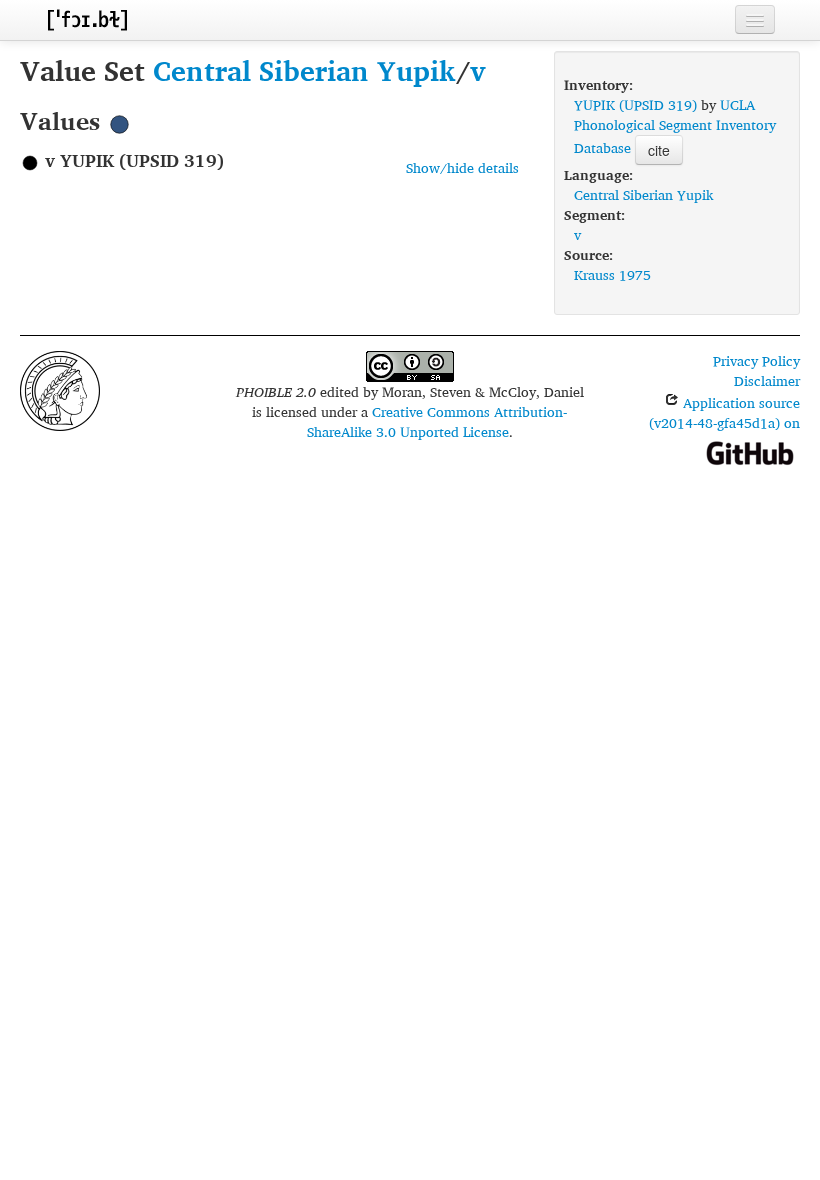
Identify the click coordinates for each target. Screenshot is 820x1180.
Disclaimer (767, 380)
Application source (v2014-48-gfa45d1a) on (724, 412)
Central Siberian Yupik (304, 70)
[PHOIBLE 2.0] (87, 19)
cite (659, 150)
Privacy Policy (756, 360)
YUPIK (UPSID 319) (635, 104)
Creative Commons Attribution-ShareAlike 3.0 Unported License (437, 421)
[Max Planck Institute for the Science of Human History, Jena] (60, 388)
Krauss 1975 (612, 274)
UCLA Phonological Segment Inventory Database (675, 126)
